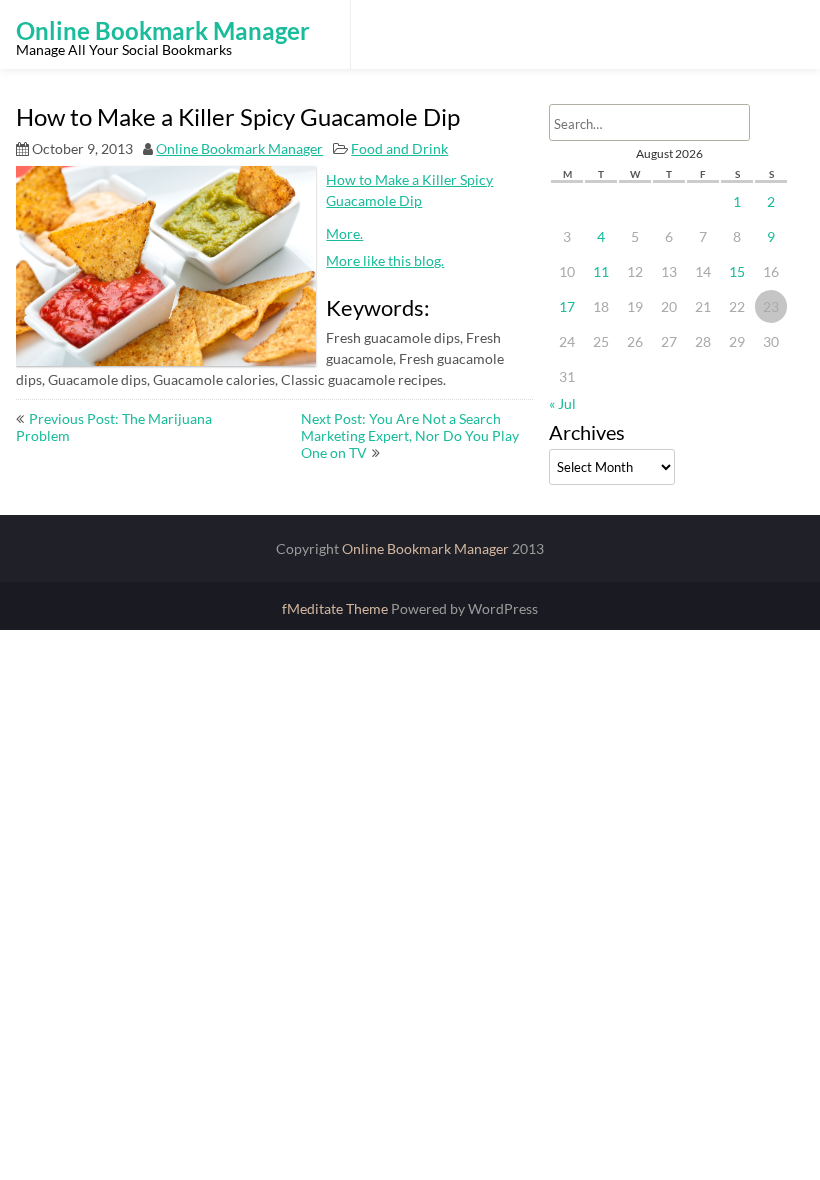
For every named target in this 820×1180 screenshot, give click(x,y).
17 (567, 306)
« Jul (562, 403)
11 (601, 271)
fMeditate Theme (336, 608)
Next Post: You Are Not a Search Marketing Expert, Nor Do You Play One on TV (410, 435)
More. (344, 233)
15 (737, 271)
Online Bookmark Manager (239, 148)
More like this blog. (385, 260)
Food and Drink (399, 148)
